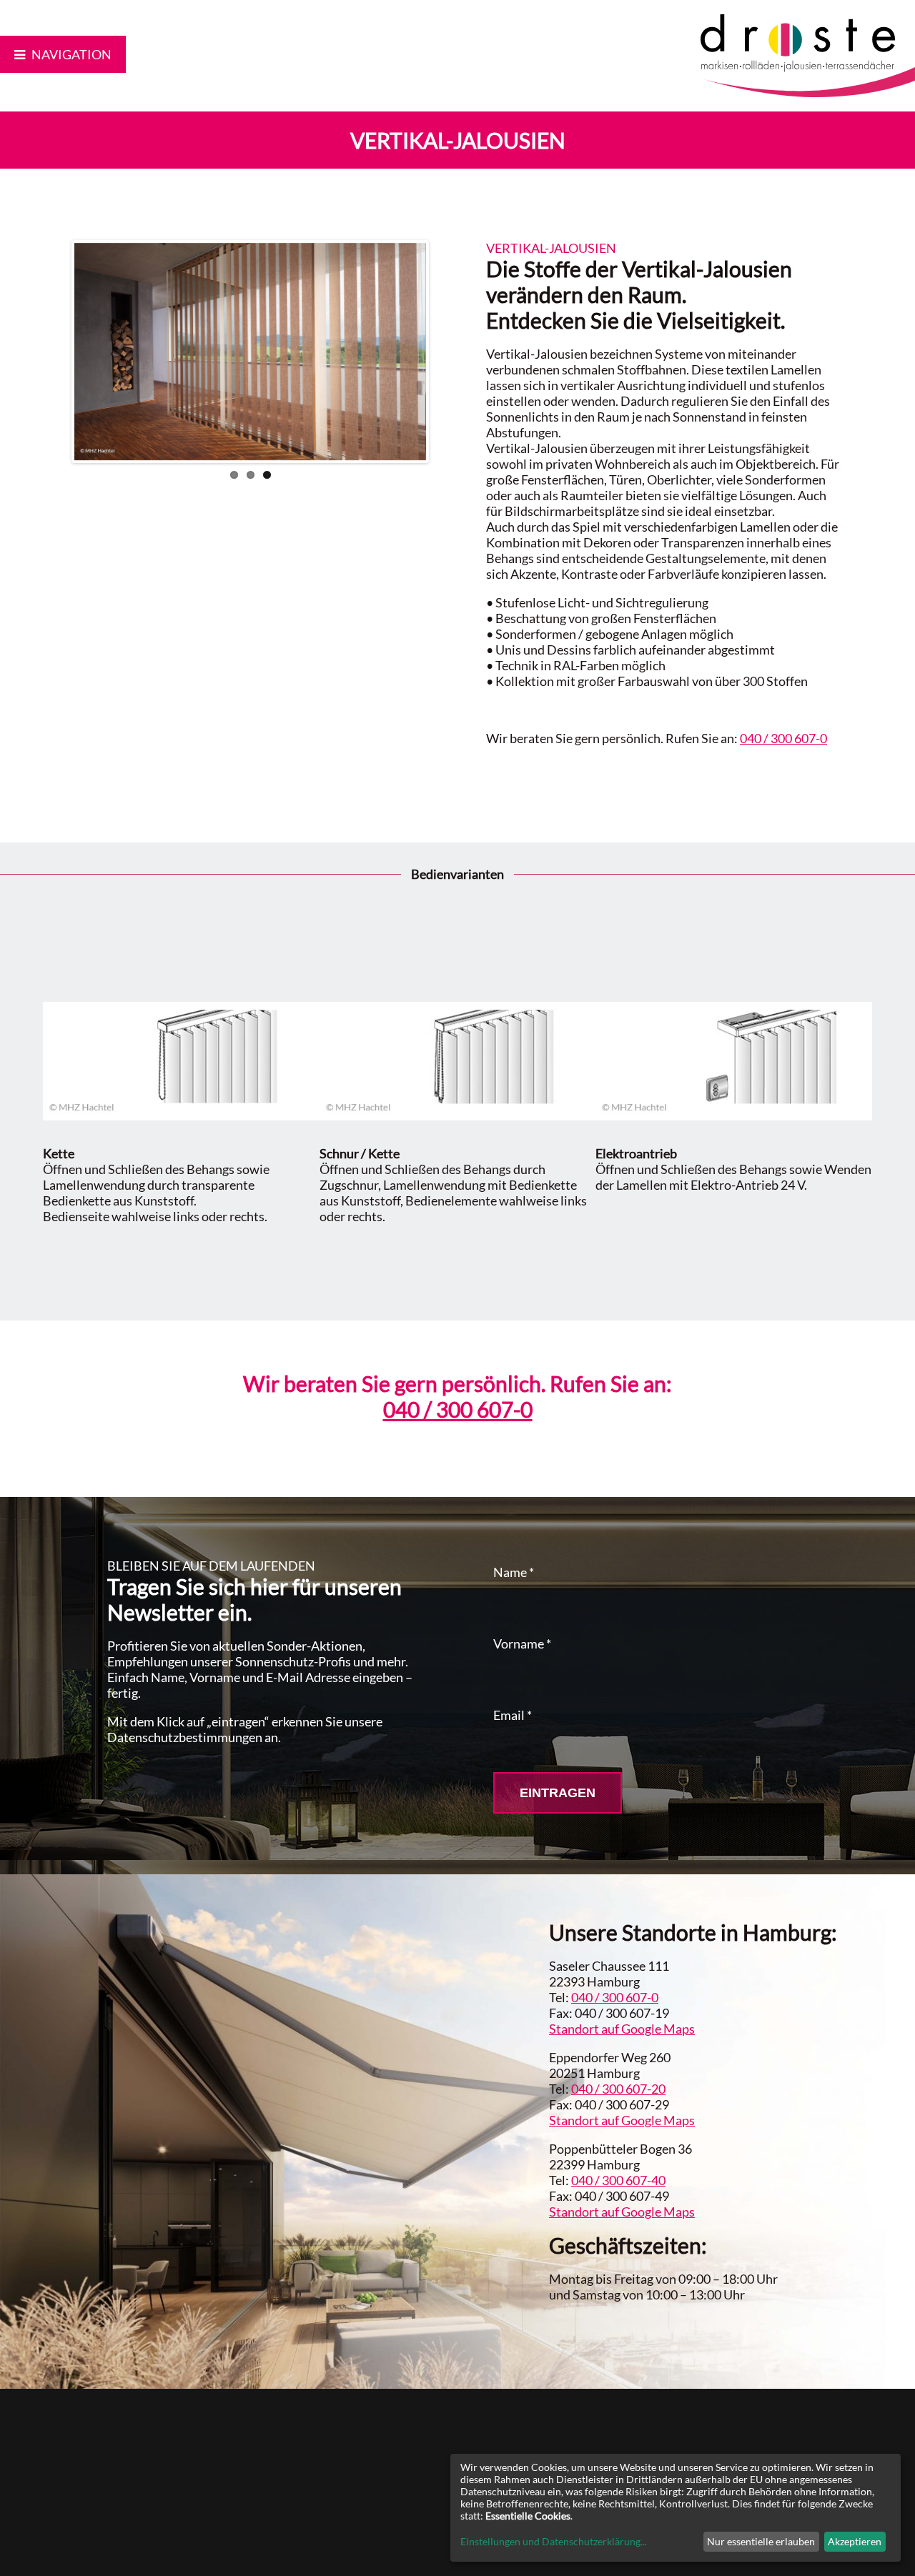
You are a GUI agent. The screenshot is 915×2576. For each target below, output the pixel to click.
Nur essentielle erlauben (761, 2541)
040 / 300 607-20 (618, 2089)
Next (447, 352)
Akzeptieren (855, 2541)
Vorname (522, 1643)
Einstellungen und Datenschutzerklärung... (554, 2541)
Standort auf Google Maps (622, 2029)
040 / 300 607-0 (783, 738)
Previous (53, 352)
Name (514, 1572)
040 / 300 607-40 (618, 2180)
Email (513, 1715)
